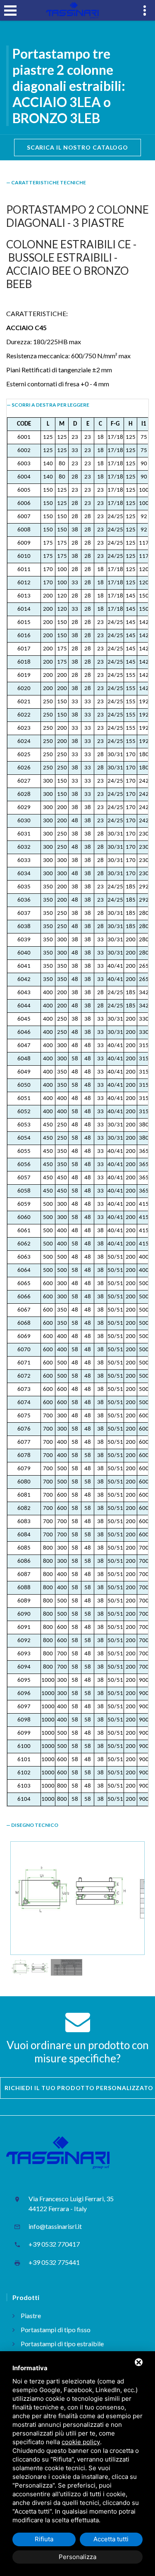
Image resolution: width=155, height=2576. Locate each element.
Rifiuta (44, 2539)
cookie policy (81, 2442)
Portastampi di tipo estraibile (62, 2344)
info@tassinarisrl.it (55, 2226)
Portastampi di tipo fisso (56, 2330)
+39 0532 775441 (54, 2262)
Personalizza (77, 2557)
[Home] (72, 10)
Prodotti (26, 2297)
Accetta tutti (111, 2539)
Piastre (31, 2315)
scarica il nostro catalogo (77, 147)
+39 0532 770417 (54, 2244)
